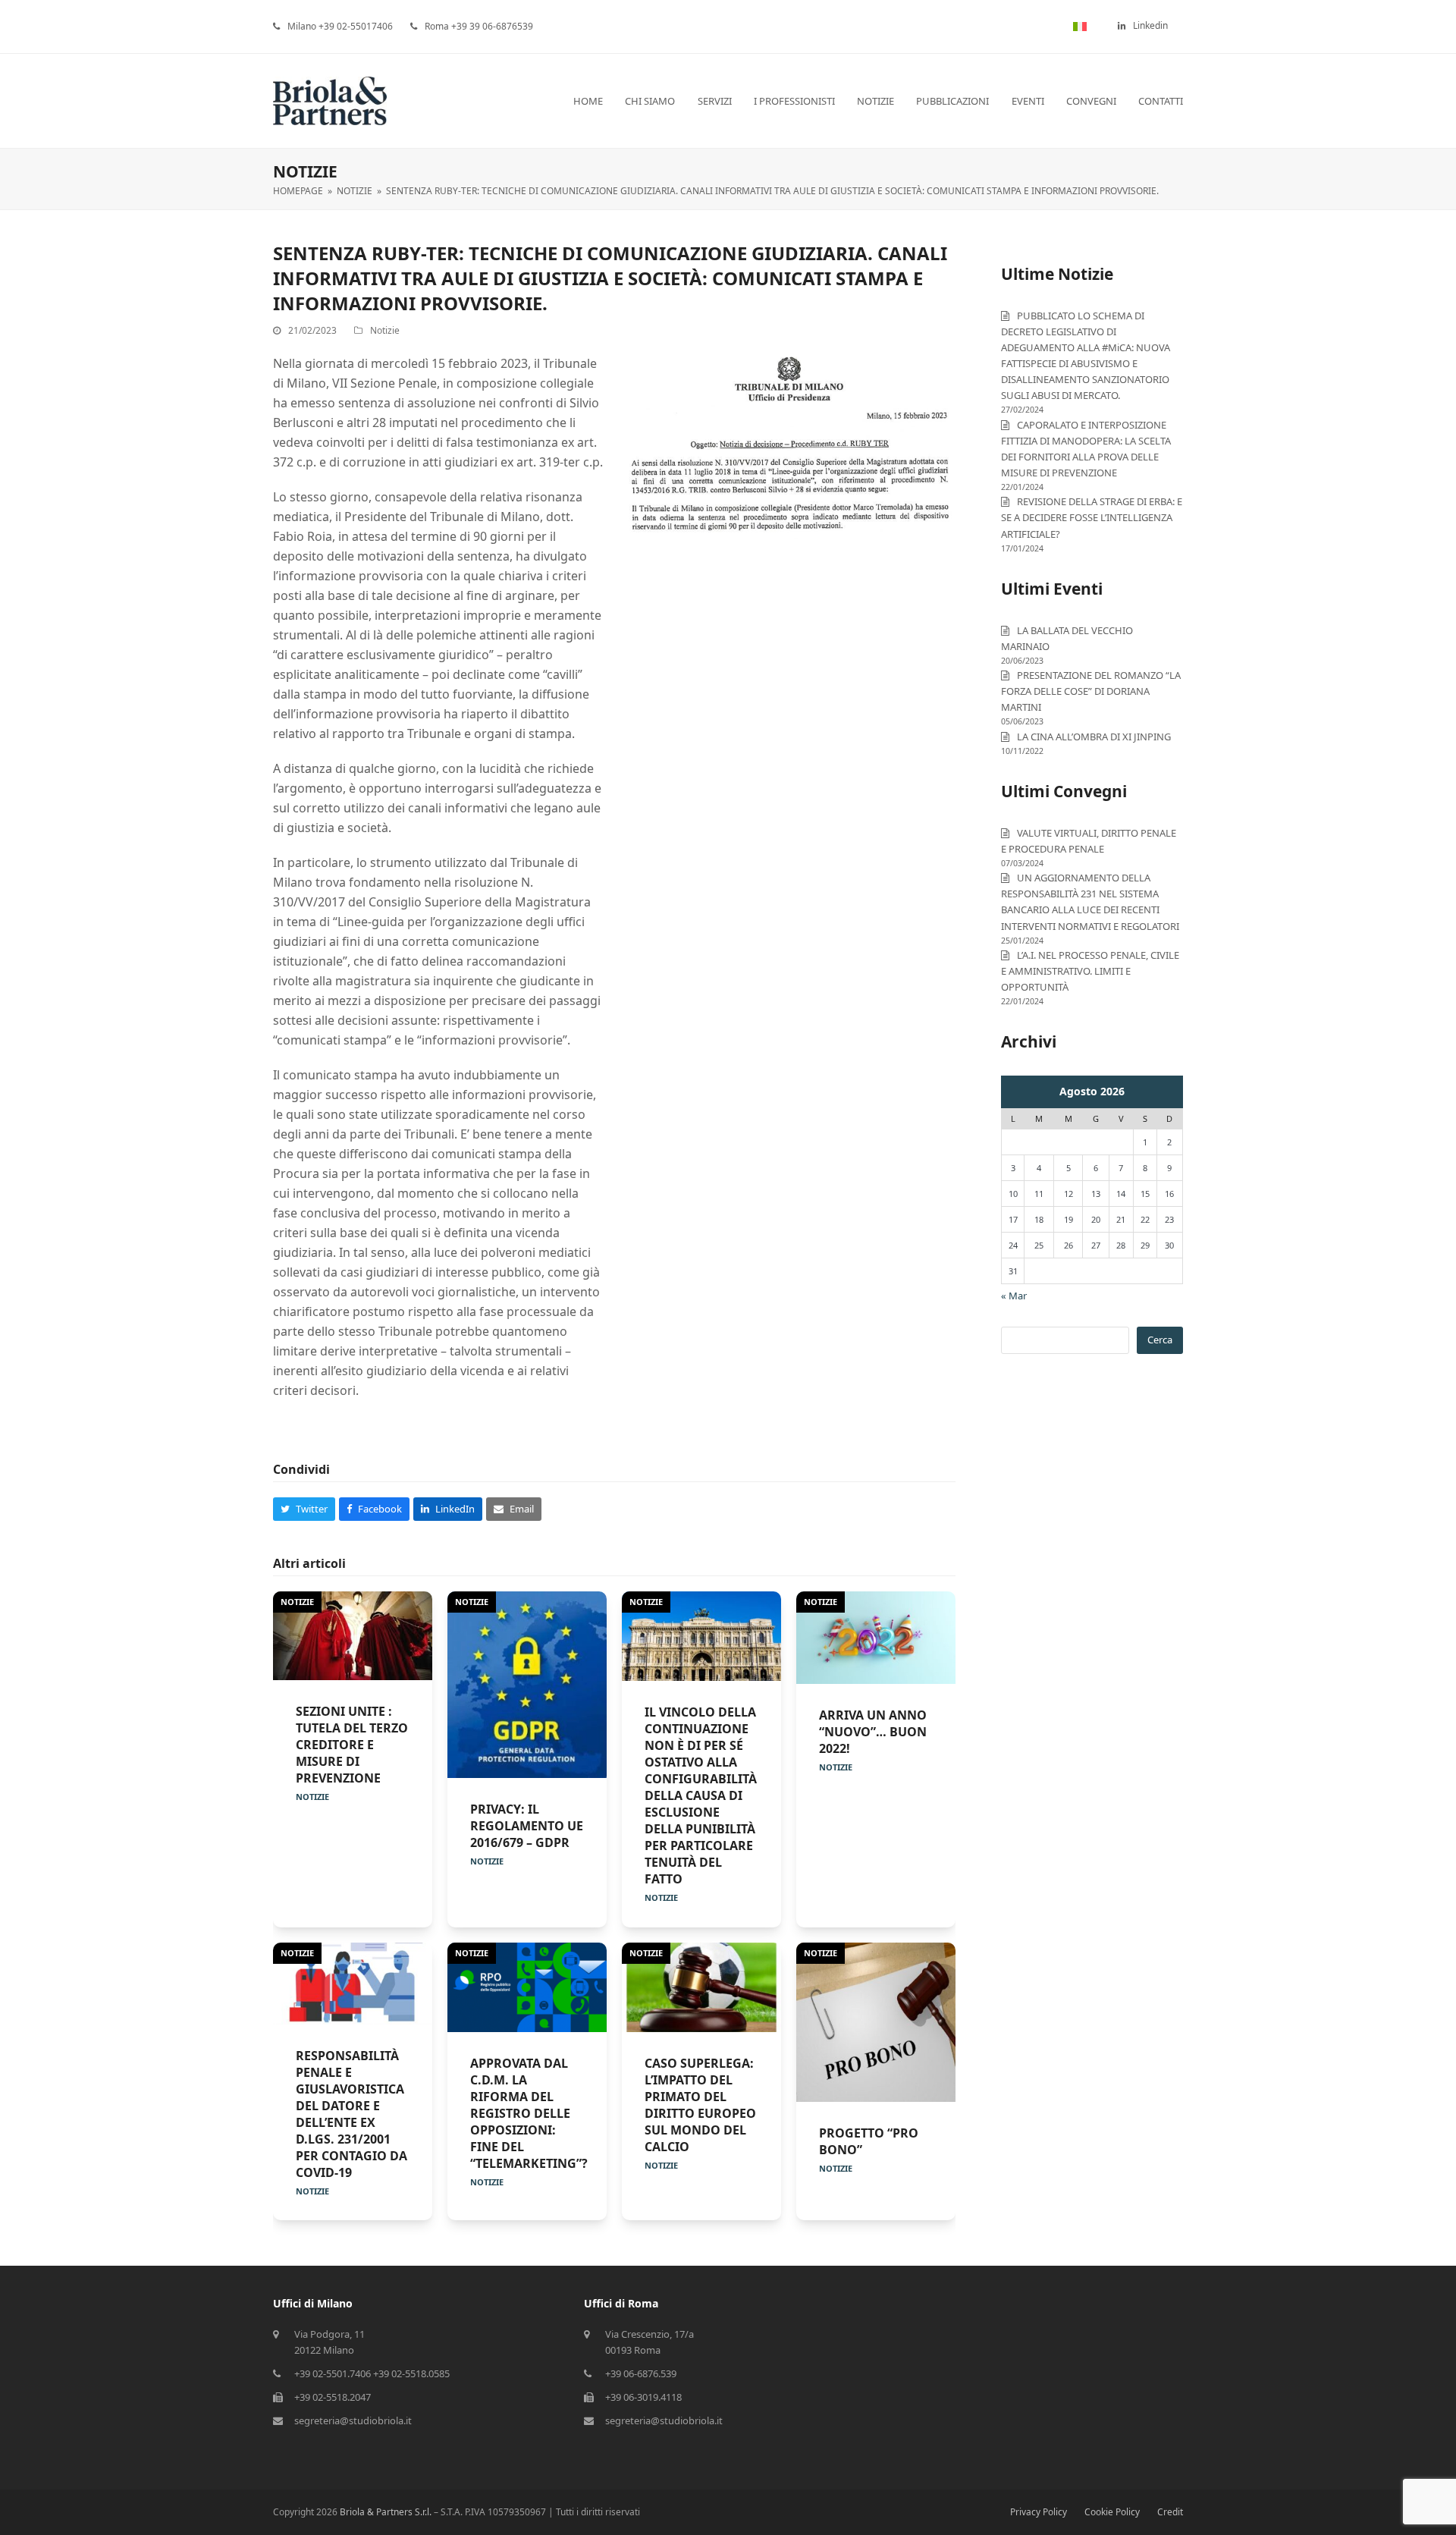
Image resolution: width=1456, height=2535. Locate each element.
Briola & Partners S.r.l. (386, 2512)
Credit (1170, 2512)
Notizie (385, 330)
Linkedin (1150, 25)
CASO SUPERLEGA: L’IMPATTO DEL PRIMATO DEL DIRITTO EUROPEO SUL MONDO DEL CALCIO (700, 2105)
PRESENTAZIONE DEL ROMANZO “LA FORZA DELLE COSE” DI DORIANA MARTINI (1091, 691)
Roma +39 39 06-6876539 (479, 26)
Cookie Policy (1112, 2512)
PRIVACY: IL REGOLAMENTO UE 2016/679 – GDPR (527, 1826)
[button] (304, 1509)
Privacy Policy (1039, 2512)
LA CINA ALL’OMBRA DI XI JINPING (1094, 737)
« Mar (1014, 1296)
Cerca (1160, 1340)
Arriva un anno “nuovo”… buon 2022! (873, 1732)
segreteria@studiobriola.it (353, 2420)
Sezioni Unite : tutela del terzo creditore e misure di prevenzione (352, 1745)
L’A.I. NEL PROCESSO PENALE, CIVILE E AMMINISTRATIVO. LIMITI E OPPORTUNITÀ (1090, 971)
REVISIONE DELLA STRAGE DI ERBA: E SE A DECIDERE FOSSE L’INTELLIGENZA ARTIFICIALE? (1092, 517)
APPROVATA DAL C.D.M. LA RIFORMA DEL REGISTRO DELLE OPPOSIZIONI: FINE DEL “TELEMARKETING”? (529, 2113)
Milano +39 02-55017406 (340, 26)
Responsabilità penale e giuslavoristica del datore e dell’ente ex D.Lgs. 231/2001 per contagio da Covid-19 (351, 2114)
